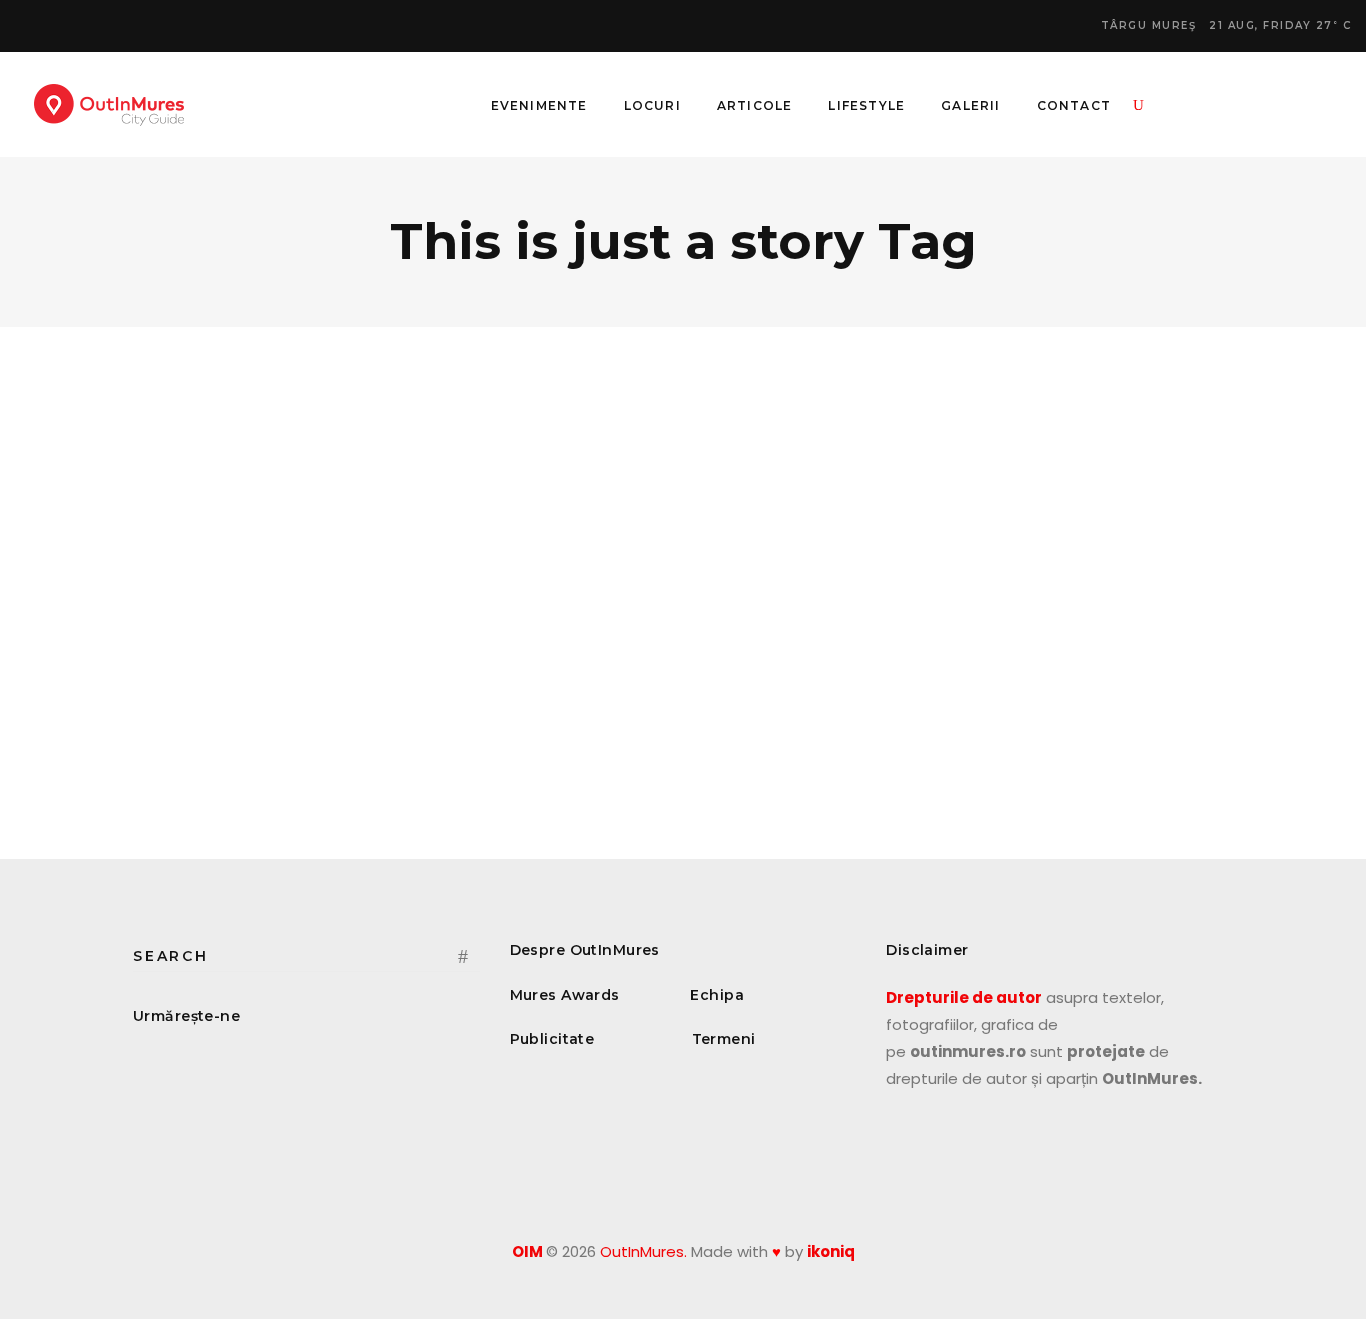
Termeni (724, 1039)
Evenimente (196, 514)
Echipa (717, 995)
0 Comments (431, 605)
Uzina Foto (234, 775)
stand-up (219, 747)
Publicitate (552, 1039)
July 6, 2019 (254, 605)
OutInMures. (643, 1251)
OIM (527, 1251)
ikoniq (831, 1251)
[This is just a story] (306, 455)
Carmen (173, 605)
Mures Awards (565, 995)
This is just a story (229, 568)
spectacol (159, 747)
